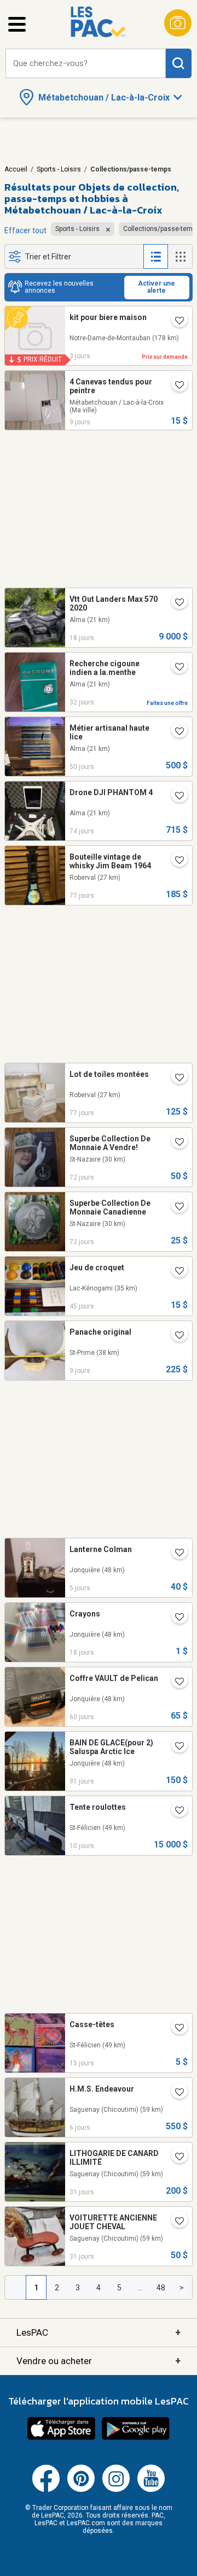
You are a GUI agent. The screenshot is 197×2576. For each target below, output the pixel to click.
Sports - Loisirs (59, 169)
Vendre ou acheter (99, 2361)
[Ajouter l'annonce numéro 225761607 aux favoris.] (175, 2093)
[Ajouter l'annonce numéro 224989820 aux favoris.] (175, 321)
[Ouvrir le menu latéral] (17, 24)
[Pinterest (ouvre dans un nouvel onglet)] (81, 2490)
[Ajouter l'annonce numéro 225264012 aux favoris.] (175, 603)
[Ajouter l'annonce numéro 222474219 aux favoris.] (175, 1553)
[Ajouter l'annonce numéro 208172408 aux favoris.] (175, 2157)
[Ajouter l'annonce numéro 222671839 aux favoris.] (175, 1746)
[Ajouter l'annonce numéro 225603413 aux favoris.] (175, 1811)
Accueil (16, 169)
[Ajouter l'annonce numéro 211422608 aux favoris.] (175, 1271)
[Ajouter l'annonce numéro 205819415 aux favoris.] (175, 1078)
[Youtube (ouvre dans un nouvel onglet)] (151, 2490)
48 (161, 2288)
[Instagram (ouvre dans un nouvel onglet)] (116, 2490)
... (140, 2288)
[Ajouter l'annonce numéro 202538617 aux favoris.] (175, 1207)
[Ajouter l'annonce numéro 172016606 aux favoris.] (175, 861)
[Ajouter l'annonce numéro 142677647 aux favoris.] (175, 1336)
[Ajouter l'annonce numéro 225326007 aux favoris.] (175, 1618)
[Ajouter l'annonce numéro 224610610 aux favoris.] (175, 667)
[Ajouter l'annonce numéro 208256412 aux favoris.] (175, 2222)
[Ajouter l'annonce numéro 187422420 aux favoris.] (175, 386)
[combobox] (86, 64)
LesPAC (99, 2332)
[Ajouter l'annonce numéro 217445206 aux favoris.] (175, 1682)
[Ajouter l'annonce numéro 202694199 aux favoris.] (175, 1142)
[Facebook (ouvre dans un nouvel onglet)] (46, 2490)
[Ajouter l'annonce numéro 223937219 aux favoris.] (175, 732)
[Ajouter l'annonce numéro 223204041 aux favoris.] (175, 796)
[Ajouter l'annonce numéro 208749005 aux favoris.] (175, 2028)
